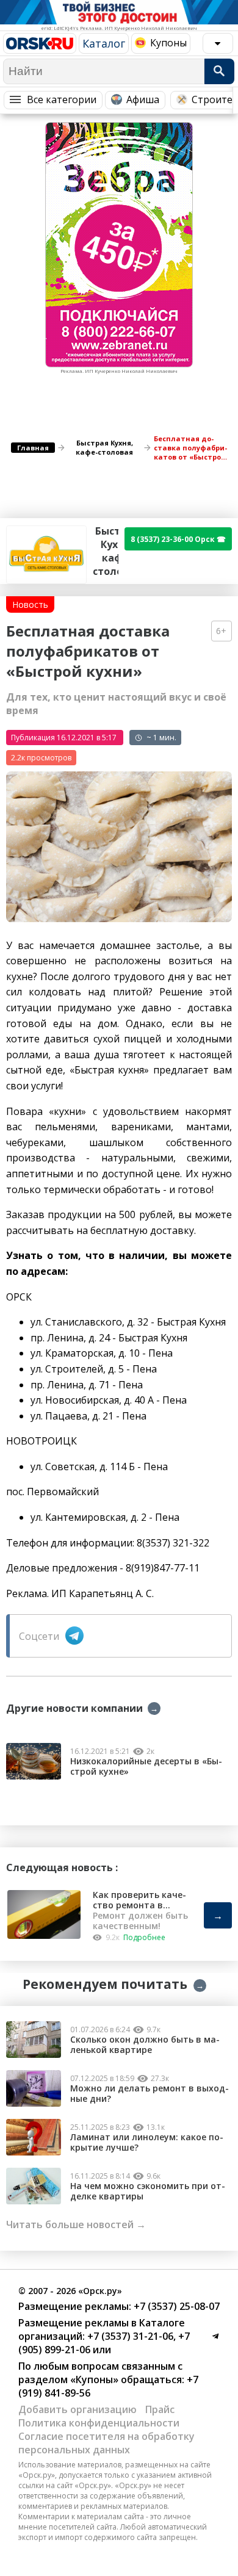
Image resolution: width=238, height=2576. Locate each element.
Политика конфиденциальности (99, 2423)
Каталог (104, 43)
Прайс (160, 2409)
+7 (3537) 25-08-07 (175, 2306)
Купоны (168, 43)
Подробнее (144, 1937)
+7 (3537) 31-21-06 (129, 2336)
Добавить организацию (78, 2409)
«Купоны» (94, 2379)
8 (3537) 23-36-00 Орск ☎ (178, 539)
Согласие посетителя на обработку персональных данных (106, 2443)
